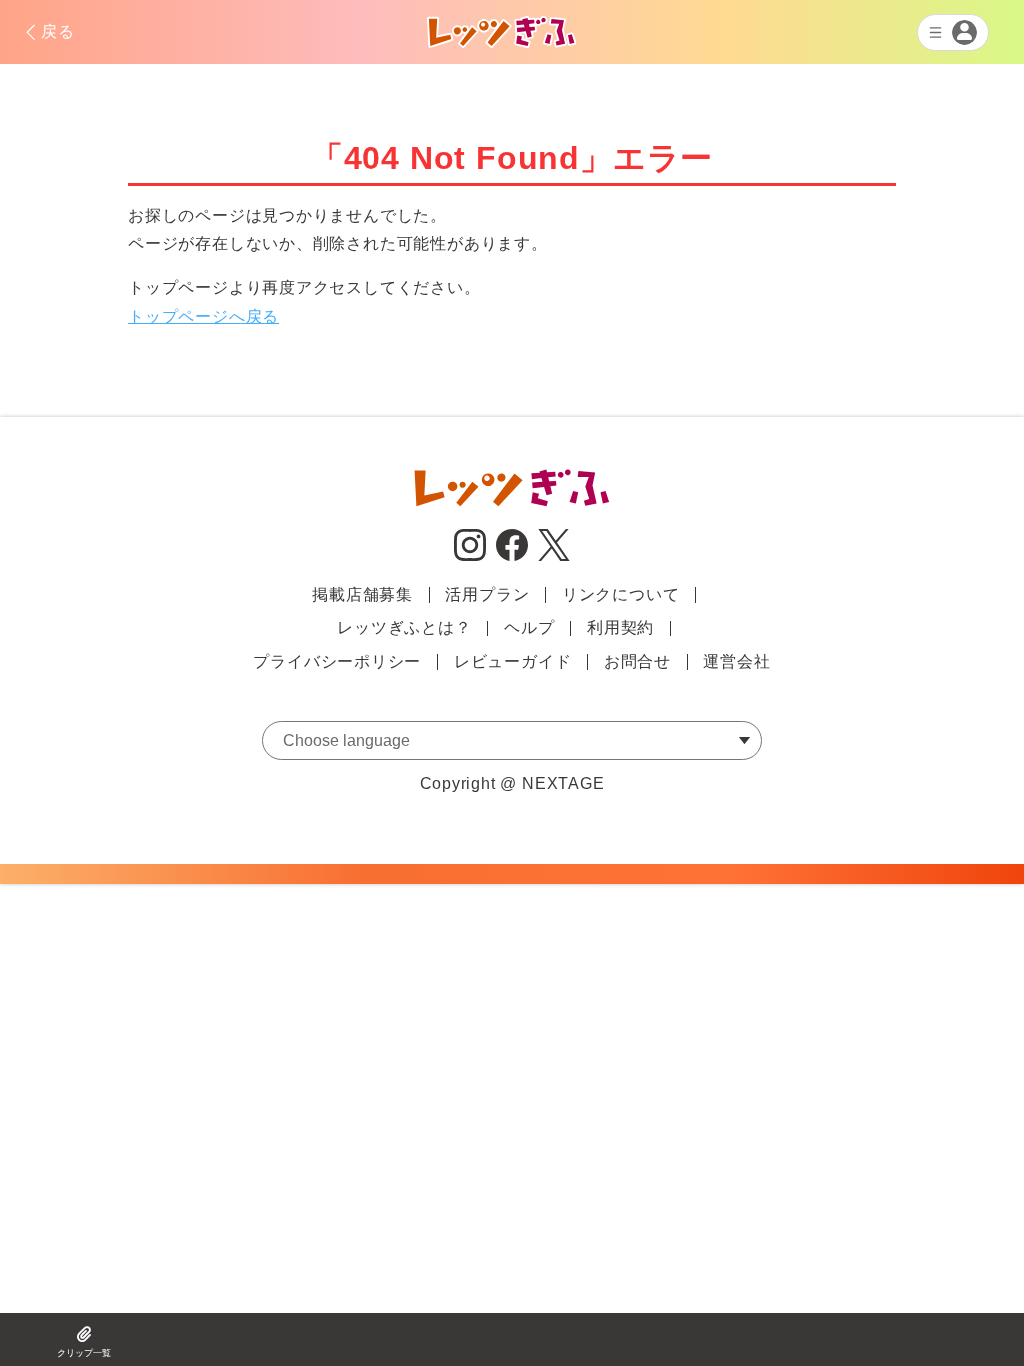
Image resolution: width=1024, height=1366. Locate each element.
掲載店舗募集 (362, 594)
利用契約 (620, 627)
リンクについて (621, 594)
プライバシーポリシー (337, 661)
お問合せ (637, 661)
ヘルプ (529, 627)
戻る (58, 31)
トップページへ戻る (203, 316)
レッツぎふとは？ (404, 627)
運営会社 (736, 661)
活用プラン (487, 594)
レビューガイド (513, 661)
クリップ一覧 (84, 1353)
